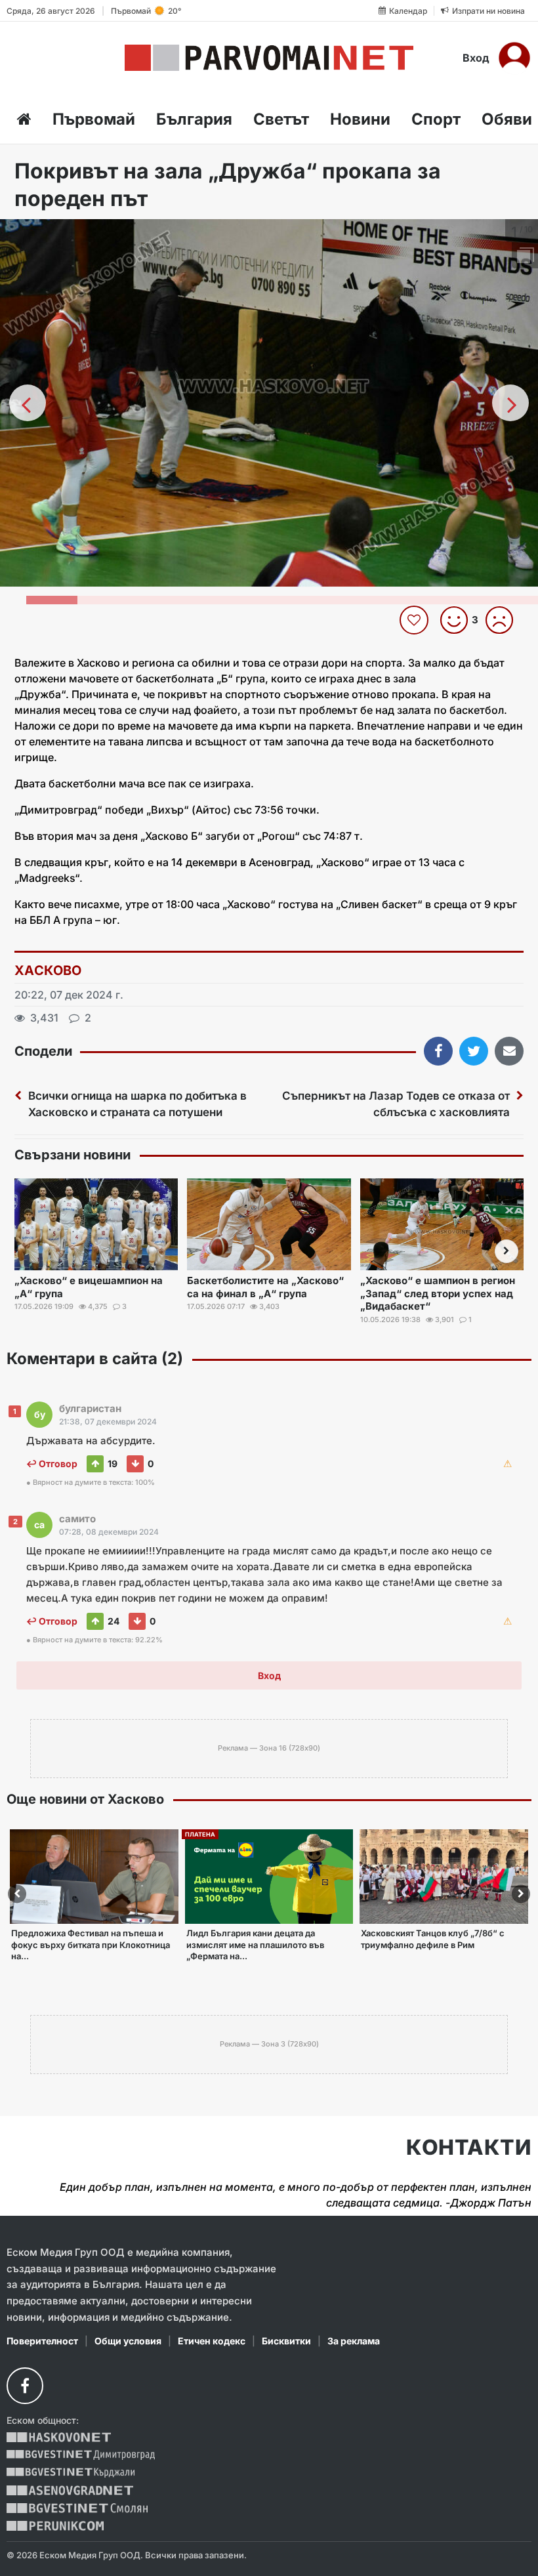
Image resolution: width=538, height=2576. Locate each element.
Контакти (469, 2148)
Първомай (94, 119)
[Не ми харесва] (504, 620)
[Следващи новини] (507, 1251)
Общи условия (128, 2341)
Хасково (48, 970)
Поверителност (42, 2341)
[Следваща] (510, 403)
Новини (360, 119)
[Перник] (55, 2526)
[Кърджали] (71, 2473)
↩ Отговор (52, 1464)
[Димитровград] (81, 2455)
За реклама (354, 2341)
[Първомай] (269, 58)
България (194, 119)
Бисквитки (286, 2341)
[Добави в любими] (416, 620)
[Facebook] (25, 2386)
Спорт (436, 119)
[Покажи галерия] (524, 257)
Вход (476, 58)
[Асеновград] (70, 2490)
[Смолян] (77, 2508)
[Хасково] (59, 2437)
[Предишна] (28, 403)
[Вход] (514, 58)
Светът (281, 119)
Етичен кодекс (212, 2341)
